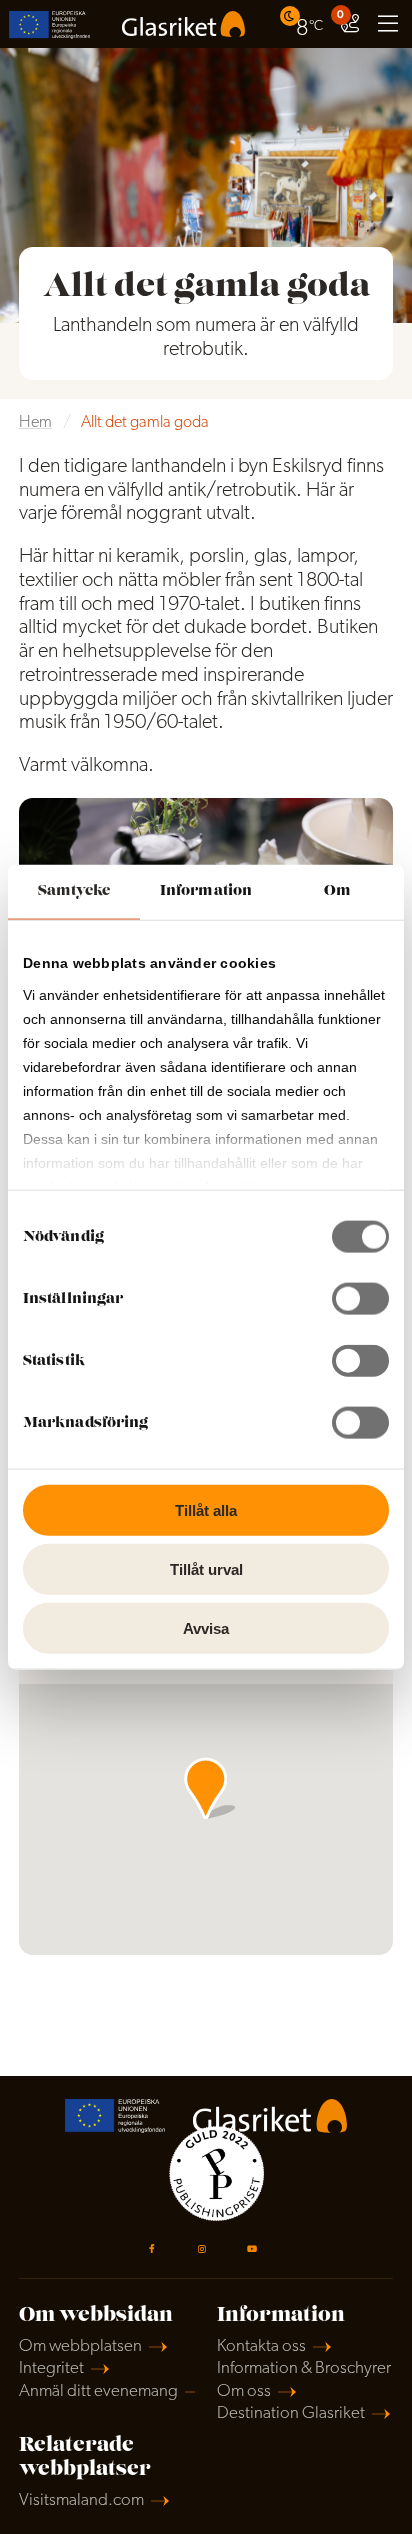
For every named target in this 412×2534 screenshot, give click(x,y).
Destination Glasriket (291, 2413)
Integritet (51, 2368)
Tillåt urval (206, 1568)
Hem (35, 423)
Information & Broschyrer (304, 2368)
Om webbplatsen (80, 2346)
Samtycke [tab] (74, 891)
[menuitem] (304, 23)
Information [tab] (206, 891)
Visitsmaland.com (81, 2500)
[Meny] (388, 24)
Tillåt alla (206, 1510)
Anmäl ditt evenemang (98, 2391)
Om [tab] (337, 891)
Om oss (244, 2391)
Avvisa (206, 1627)
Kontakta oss (261, 2346)
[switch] (360, 1299)
